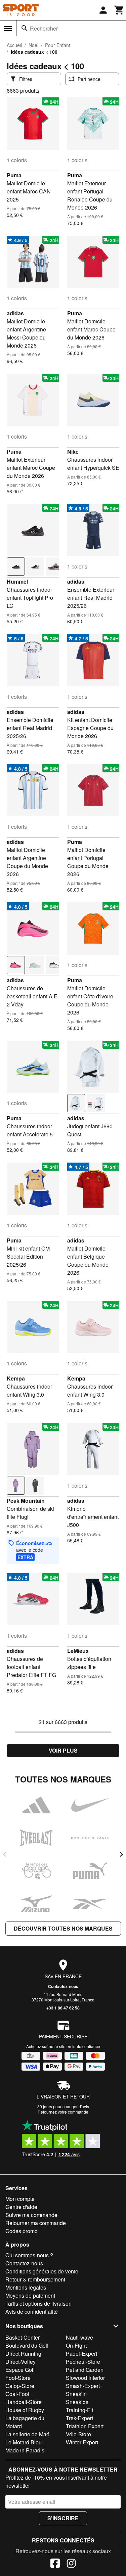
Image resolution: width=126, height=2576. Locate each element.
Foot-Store (18, 2378)
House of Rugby (25, 2410)
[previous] (5, 1854)
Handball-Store (24, 2402)
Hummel (17, 581)
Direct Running (23, 2354)
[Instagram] (71, 2564)
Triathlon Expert (85, 2426)
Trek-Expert (79, 2418)
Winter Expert (82, 2442)
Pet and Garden (85, 2370)
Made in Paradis (25, 2450)
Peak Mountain (26, 1501)
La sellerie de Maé (27, 2434)
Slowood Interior (85, 2378)
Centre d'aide (21, 2207)
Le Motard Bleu (24, 2442)
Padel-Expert (81, 2354)
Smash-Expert (83, 2386)
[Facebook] (55, 2564)
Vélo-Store (78, 2434)
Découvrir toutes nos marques (63, 1928)
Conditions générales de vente (42, 2271)
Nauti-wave (79, 2337)
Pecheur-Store (83, 2362)
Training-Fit (79, 2410)
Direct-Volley (20, 2362)
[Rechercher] (25, 28)
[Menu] (8, 29)
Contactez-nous (63, 1986)
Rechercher (44, 28)
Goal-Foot (17, 2394)
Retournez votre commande (63, 2112)
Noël (33, 45)
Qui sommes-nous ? (29, 2255)
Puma (14, 175)
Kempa (16, 1378)
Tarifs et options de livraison (38, 2303)
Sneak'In (76, 2394)
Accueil (14, 45)
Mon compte (20, 2199)
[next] (121, 1854)
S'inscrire (63, 2518)
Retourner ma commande (36, 2223)
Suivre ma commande (31, 2215)
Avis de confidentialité (32, 2312)
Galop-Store (20, 2386)
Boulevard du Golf (27, 2345)
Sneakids (77, 2402)
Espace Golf (20, 2370)
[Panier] (119, 10)
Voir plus (63, 1750)
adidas (15, 313)
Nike (73, 451)
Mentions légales (26, 2287)
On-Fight (76, 2345)
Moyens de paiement (30, 2295)
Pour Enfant (58, 45)
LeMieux (78, 1651)
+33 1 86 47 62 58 (63, 2008)
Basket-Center (23, 2337)
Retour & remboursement (35, 2279)
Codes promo (22, 2231)
